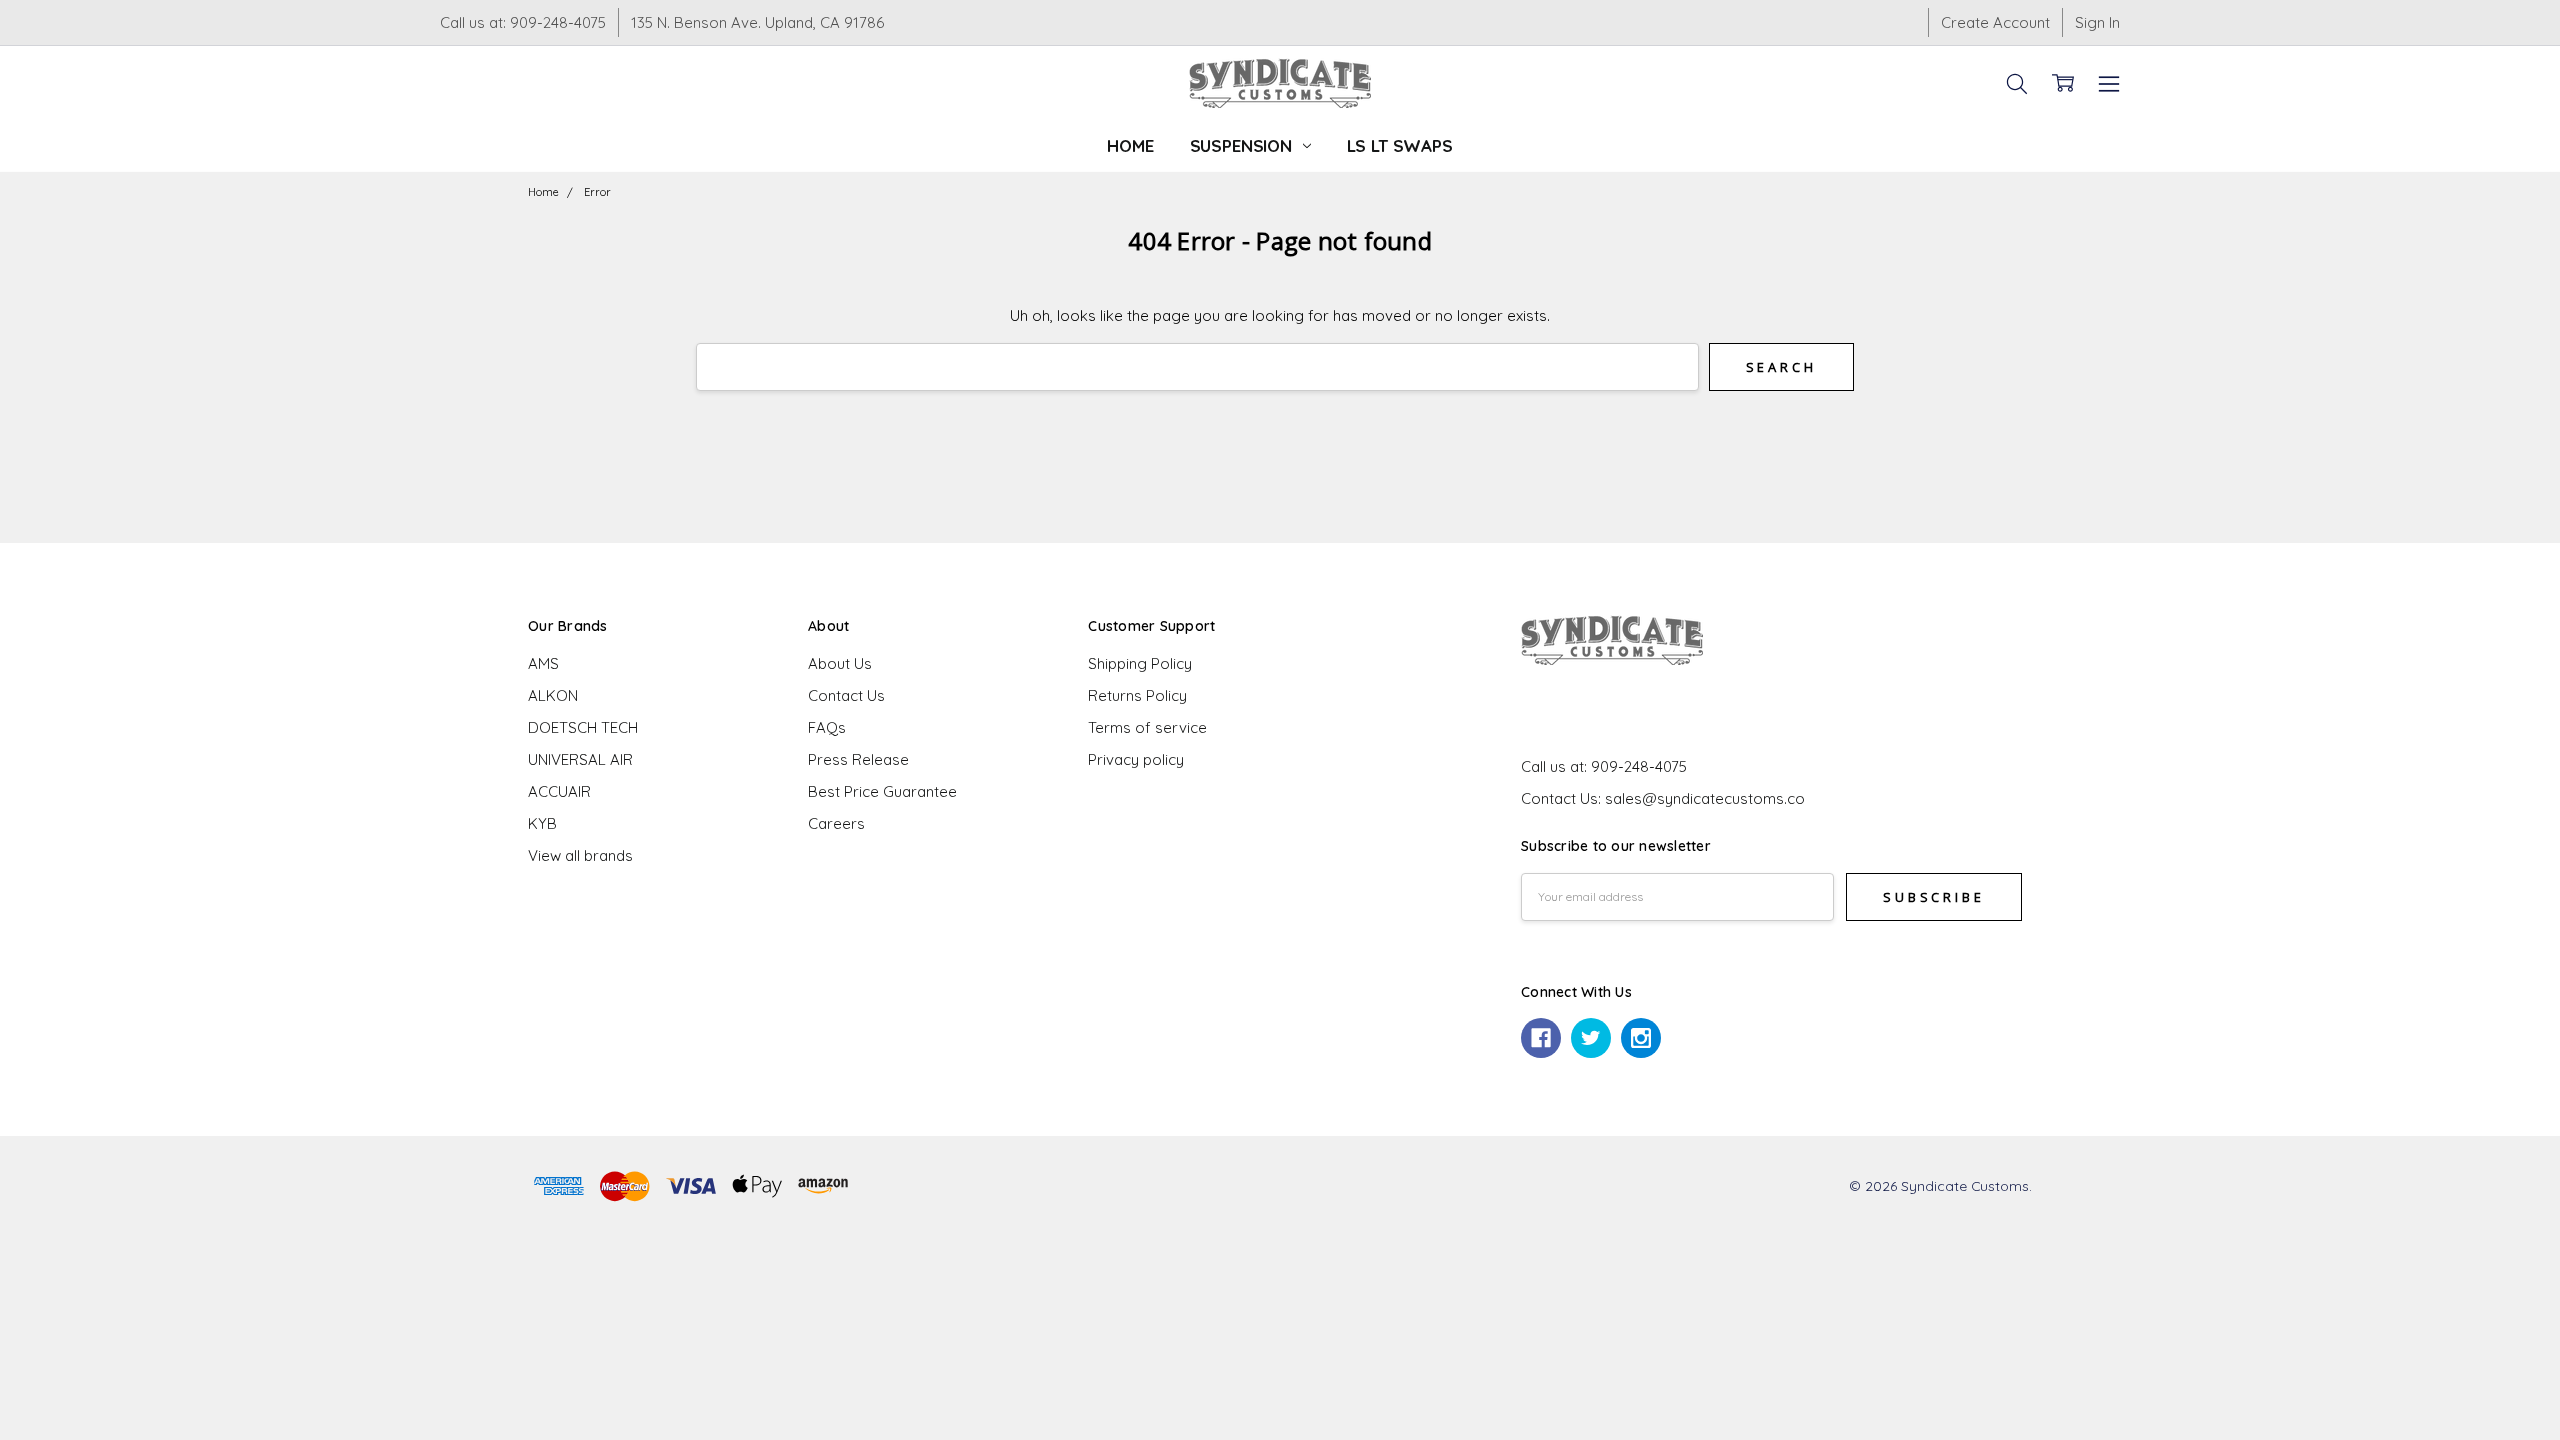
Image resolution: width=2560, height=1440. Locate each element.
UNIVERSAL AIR (580, 759)
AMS (543, 663)
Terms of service (1147, 727)
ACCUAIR (559, 791)
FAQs (827, 727)
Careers (836, 823)
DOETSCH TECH (583, 727)
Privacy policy (1136, 759)
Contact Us (846, 695)
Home (1130, 145)
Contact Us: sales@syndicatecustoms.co (1663, 798)
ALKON (553, 695)
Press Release (858, 759)
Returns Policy (1137, 695)
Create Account (1995, 22)
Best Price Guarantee (882, 791)
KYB (542, 823)
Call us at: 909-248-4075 (523, 22)
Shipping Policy (1140, 663)
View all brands (580, 855)
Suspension (1243, 145)
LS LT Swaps (1400, 145)
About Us (840, 663)
